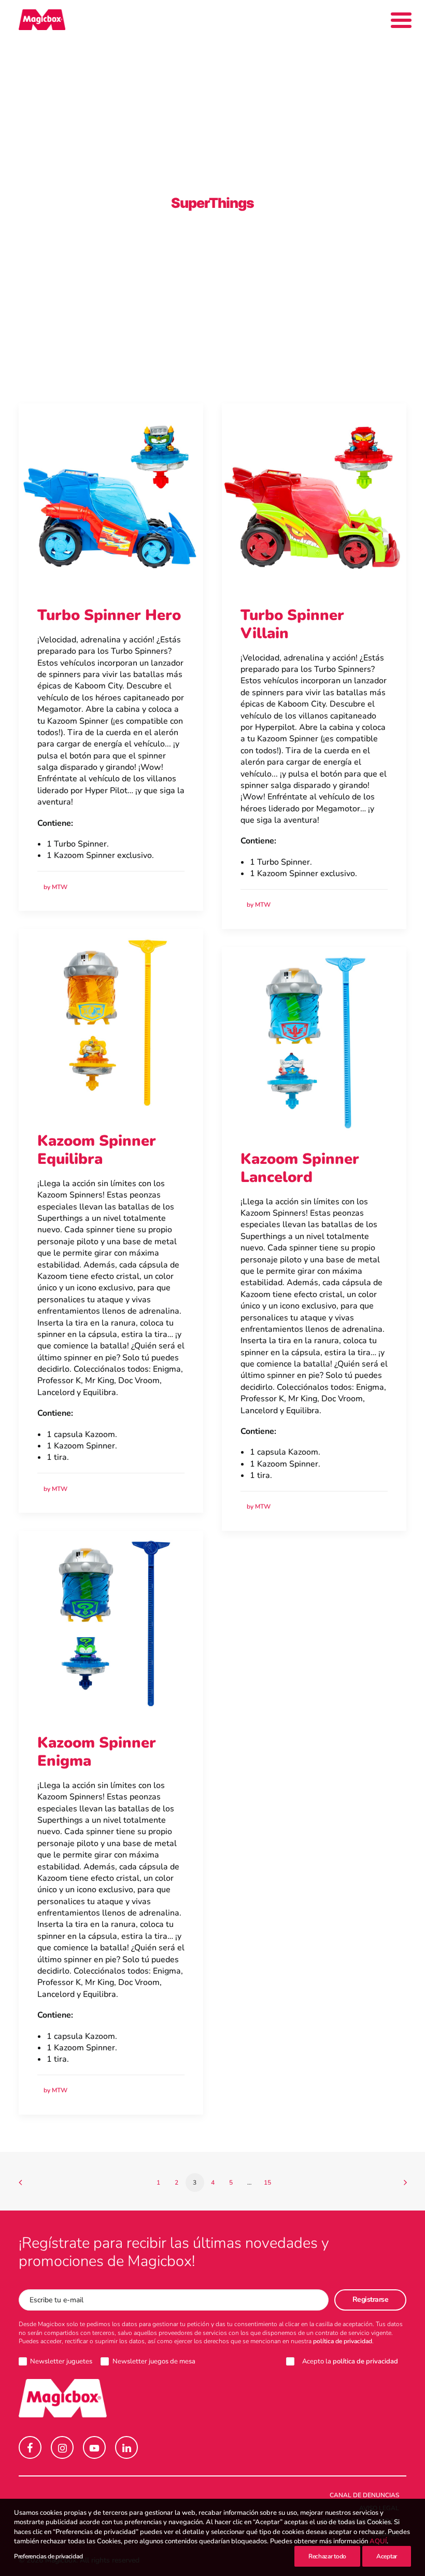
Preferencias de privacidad (48, 2556)
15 (267, 2183)
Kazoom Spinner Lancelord (300, 1168)
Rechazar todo (327, 2556)
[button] (111, 496)
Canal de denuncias (364, 2495)
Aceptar (387, 2556)
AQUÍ (378, 2541)
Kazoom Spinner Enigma (97, 1752)
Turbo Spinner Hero (109, 615)
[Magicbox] (42, 20)
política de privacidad (343, 2341)
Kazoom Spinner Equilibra (97, 1150)
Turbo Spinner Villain (292, 624)
